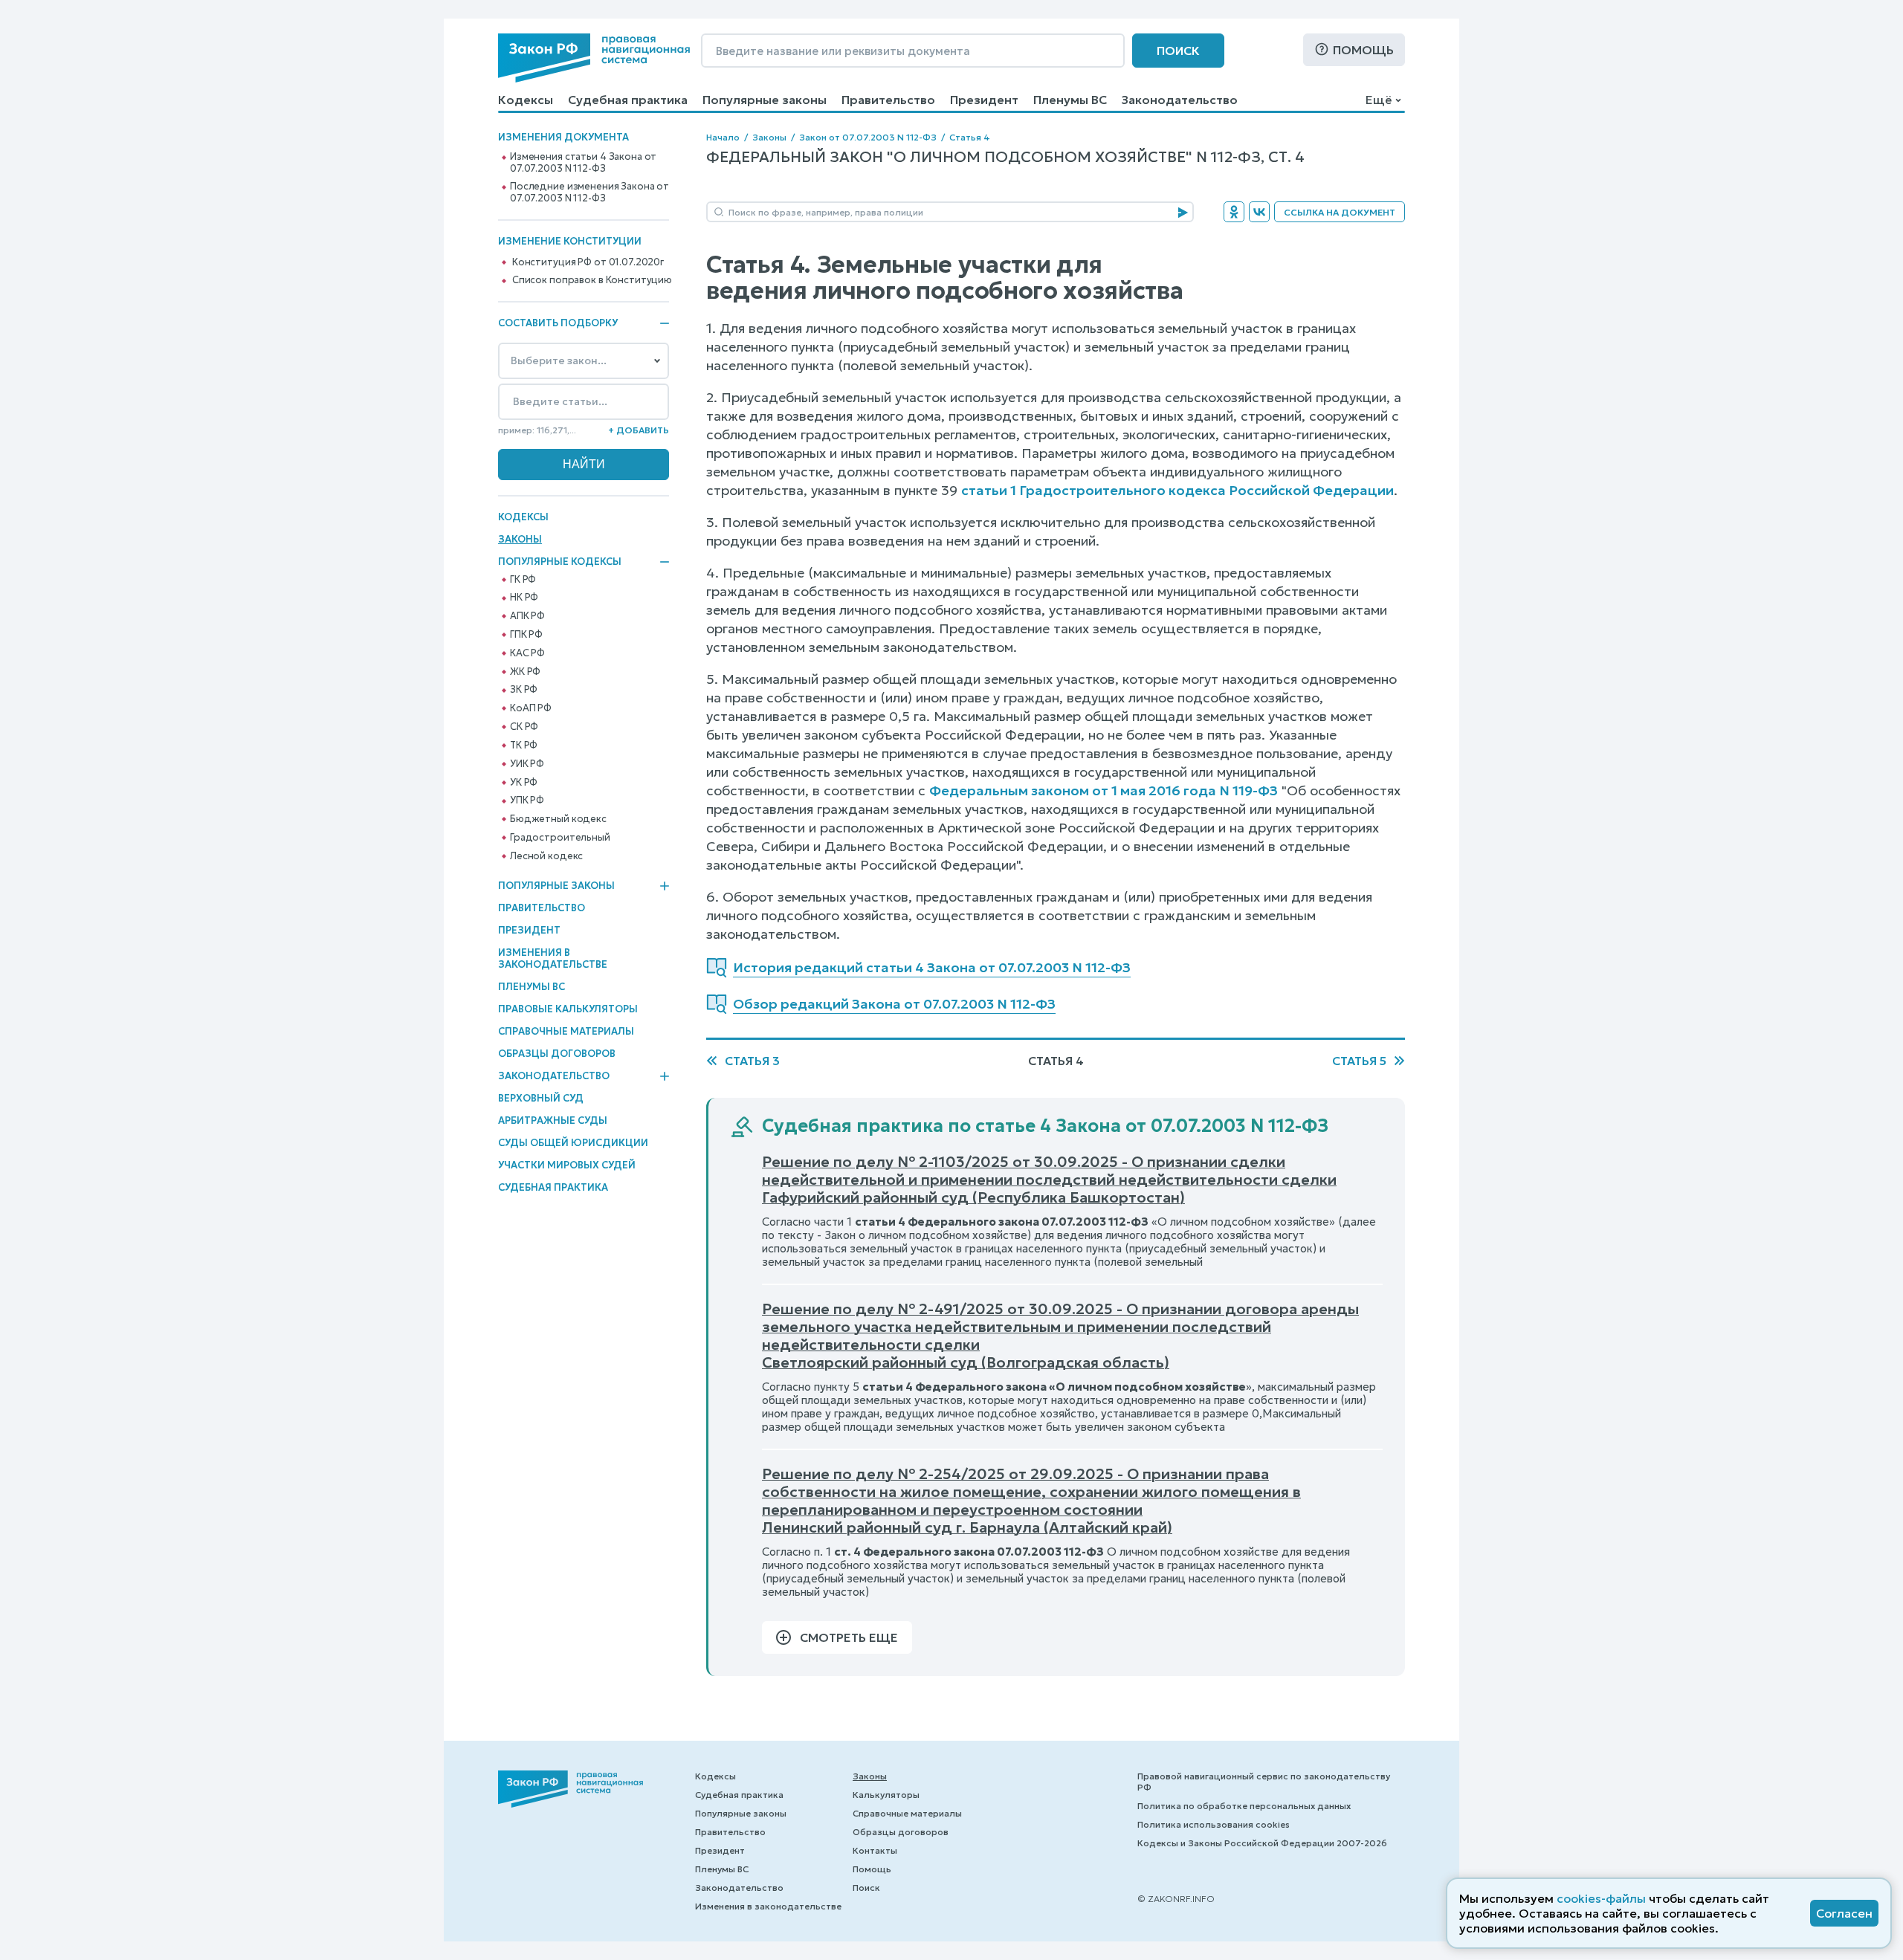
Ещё (1379, 100)
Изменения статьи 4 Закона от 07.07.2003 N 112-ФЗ (583, 163)
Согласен (1844, 1913)
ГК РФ (523, 580)
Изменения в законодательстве (553, 958)
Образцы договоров (557, 1054)
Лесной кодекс (546, 856)
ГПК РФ (526, 635)
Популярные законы (765, 100)
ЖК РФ (525, 672)
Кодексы (526, 100)
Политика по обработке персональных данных (1244, 1806)
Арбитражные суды (553, 1120)
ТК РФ (524, 745)
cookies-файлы (1601, 1898)
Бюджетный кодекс (558, 819)
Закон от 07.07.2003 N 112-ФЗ (868, 137)
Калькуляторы (886, 1795)
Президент (984, 100)
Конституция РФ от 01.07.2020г (588, 262)
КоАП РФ (531, 708)
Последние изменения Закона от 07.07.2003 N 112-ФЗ (589, 193)
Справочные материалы (566, 1031)
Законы (520, 539)
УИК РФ (527, 764)
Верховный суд (541, 1098)
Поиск (1178, 51)
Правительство (888, 100)
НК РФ (524, 598)
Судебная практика (628, 100)
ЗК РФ (524, 690)
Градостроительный (560, 838)
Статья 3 (752, 1061)
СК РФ (524, 727)
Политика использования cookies (1214, 1824)
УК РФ (524, 783)
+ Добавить (639, 430)
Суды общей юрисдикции (573, 1143)
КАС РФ (527, 653)
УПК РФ (527, 801)
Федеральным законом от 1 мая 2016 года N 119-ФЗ (1104, 790)
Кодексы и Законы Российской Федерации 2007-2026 (1262, 1843)
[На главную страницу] (594, 58)
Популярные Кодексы (560, 562)
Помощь (1363, 50)
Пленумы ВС (1070, 100)
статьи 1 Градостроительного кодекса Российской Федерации (1177, 490)
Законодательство (1180, 100)
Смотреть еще (849, 1637)
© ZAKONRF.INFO (1176, 1899)
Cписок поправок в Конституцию (592, 280)
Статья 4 (970, 137)
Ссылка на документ (1340, 212)
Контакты (875, 1850)
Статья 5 (1359, 1061)
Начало (723, 137)
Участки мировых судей (567, 1165)
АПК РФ (527, 616)
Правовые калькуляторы (568, 1009)
